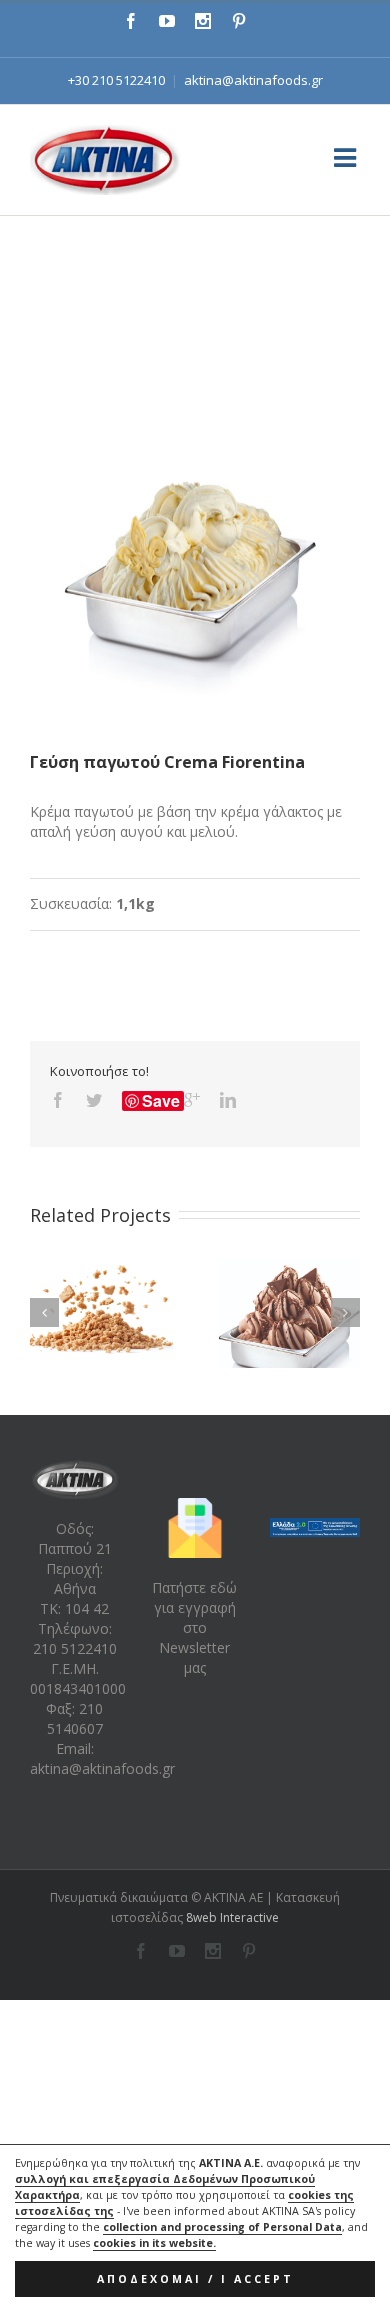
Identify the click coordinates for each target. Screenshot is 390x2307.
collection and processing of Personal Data (222, 2227)
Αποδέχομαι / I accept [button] (195, 2279)
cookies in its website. (154, 2243)
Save (161, 1101)
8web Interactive (232, 1917)
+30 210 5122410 (116, 80)
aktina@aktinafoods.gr (253, 80)
